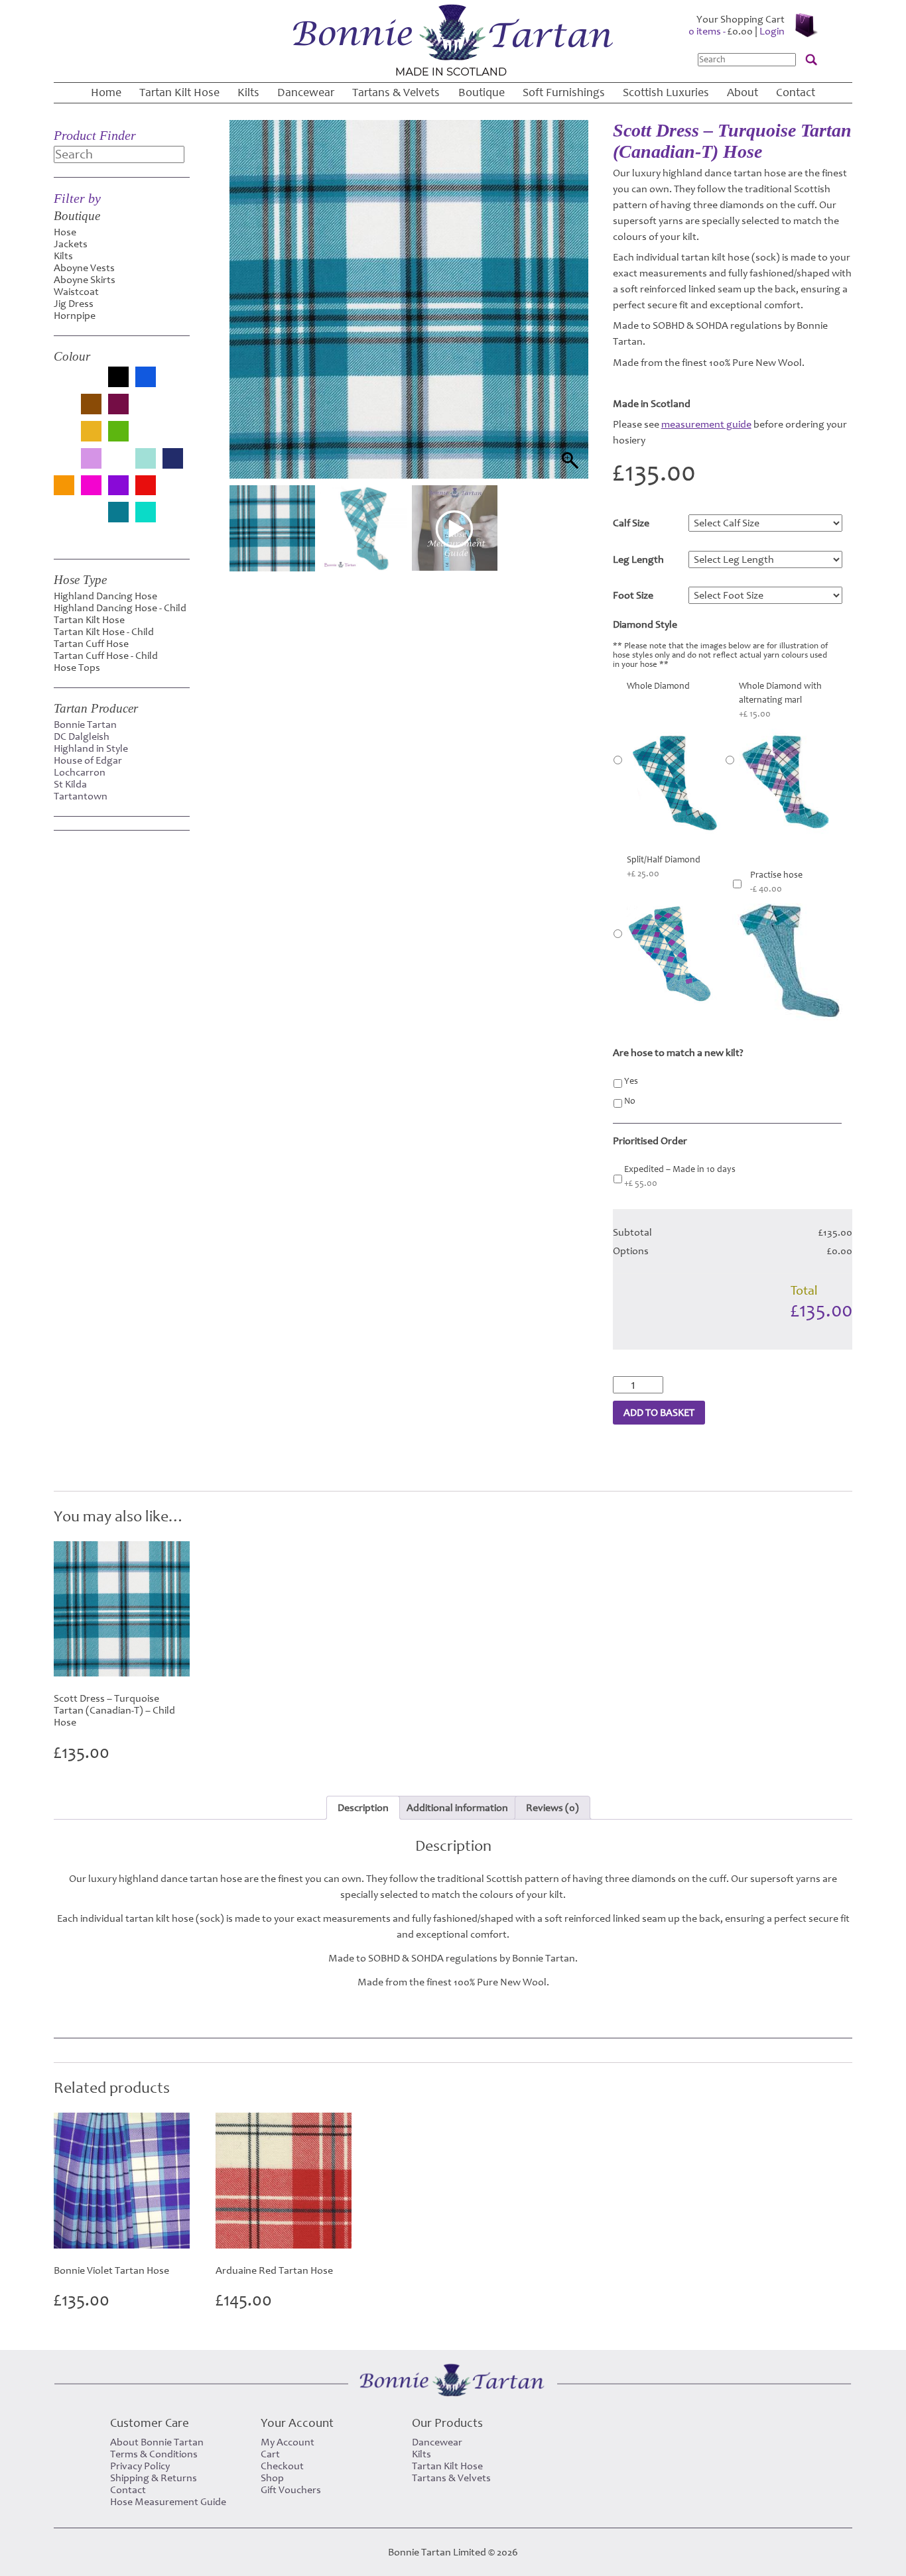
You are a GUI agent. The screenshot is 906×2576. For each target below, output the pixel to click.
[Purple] (118, 487)
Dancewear (306, 92)
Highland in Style (91, 748)
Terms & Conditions (154, 2454)
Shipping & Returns (154, 2478)
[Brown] (91, 405)
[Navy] (173, 460)
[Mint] (146, 460)
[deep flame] (146, 411)
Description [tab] (363, 1808)
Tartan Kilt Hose (179, 92)
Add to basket (659, 1413)
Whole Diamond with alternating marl (780, 700)
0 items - (721, 31)
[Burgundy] (118, 405)
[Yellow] (64, 535)
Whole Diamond (658, 686)
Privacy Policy (140, 2466)
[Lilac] (91, 460)
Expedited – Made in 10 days (680, 1176)
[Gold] (91, 433)
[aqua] (64, 384)
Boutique (482, 92)
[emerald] (173, 411)
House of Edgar (88, 760)
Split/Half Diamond (664, 867)
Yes (631, 1081)
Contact (796, 92)
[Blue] (146, 378)
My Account (288, 2442)
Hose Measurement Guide (168, 2502)
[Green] (118, 433)
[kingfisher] (64, 465)
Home (106, 92)
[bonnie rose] (173, 384)
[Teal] (118, 513)
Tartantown (81, 796)
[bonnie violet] (64, 411)
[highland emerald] (146, 438)
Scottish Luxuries (666, 92)
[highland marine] (173, 438)
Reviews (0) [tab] (552, 1808)
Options (631, 1251)
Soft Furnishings (564, 92)
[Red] (146, 487)
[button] (566, 316)
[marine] (118, 465)
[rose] (173, 492)
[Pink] (91, 487)
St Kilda (70, 784)
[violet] (173, 519)
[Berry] (91, 384)
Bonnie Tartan (85, 725)
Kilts (248, 92)
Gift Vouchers (291, 2490)
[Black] (118, 378)
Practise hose (776, 882)
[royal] (64, 519)
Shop (272, 2478)
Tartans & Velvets (396, 92)
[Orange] (64, 487)
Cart (270, 2454)
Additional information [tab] (457, 1808)
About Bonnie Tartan (157, 2442)
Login (772, 31)
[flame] (64, 438)
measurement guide (706, 424)
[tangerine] (91, 519)
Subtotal (632, 1232)
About (743, 92)
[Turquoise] (146, 513)
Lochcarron (80, 772)
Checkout (282, 2466)
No (630, 1101)
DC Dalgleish (82, 736)
